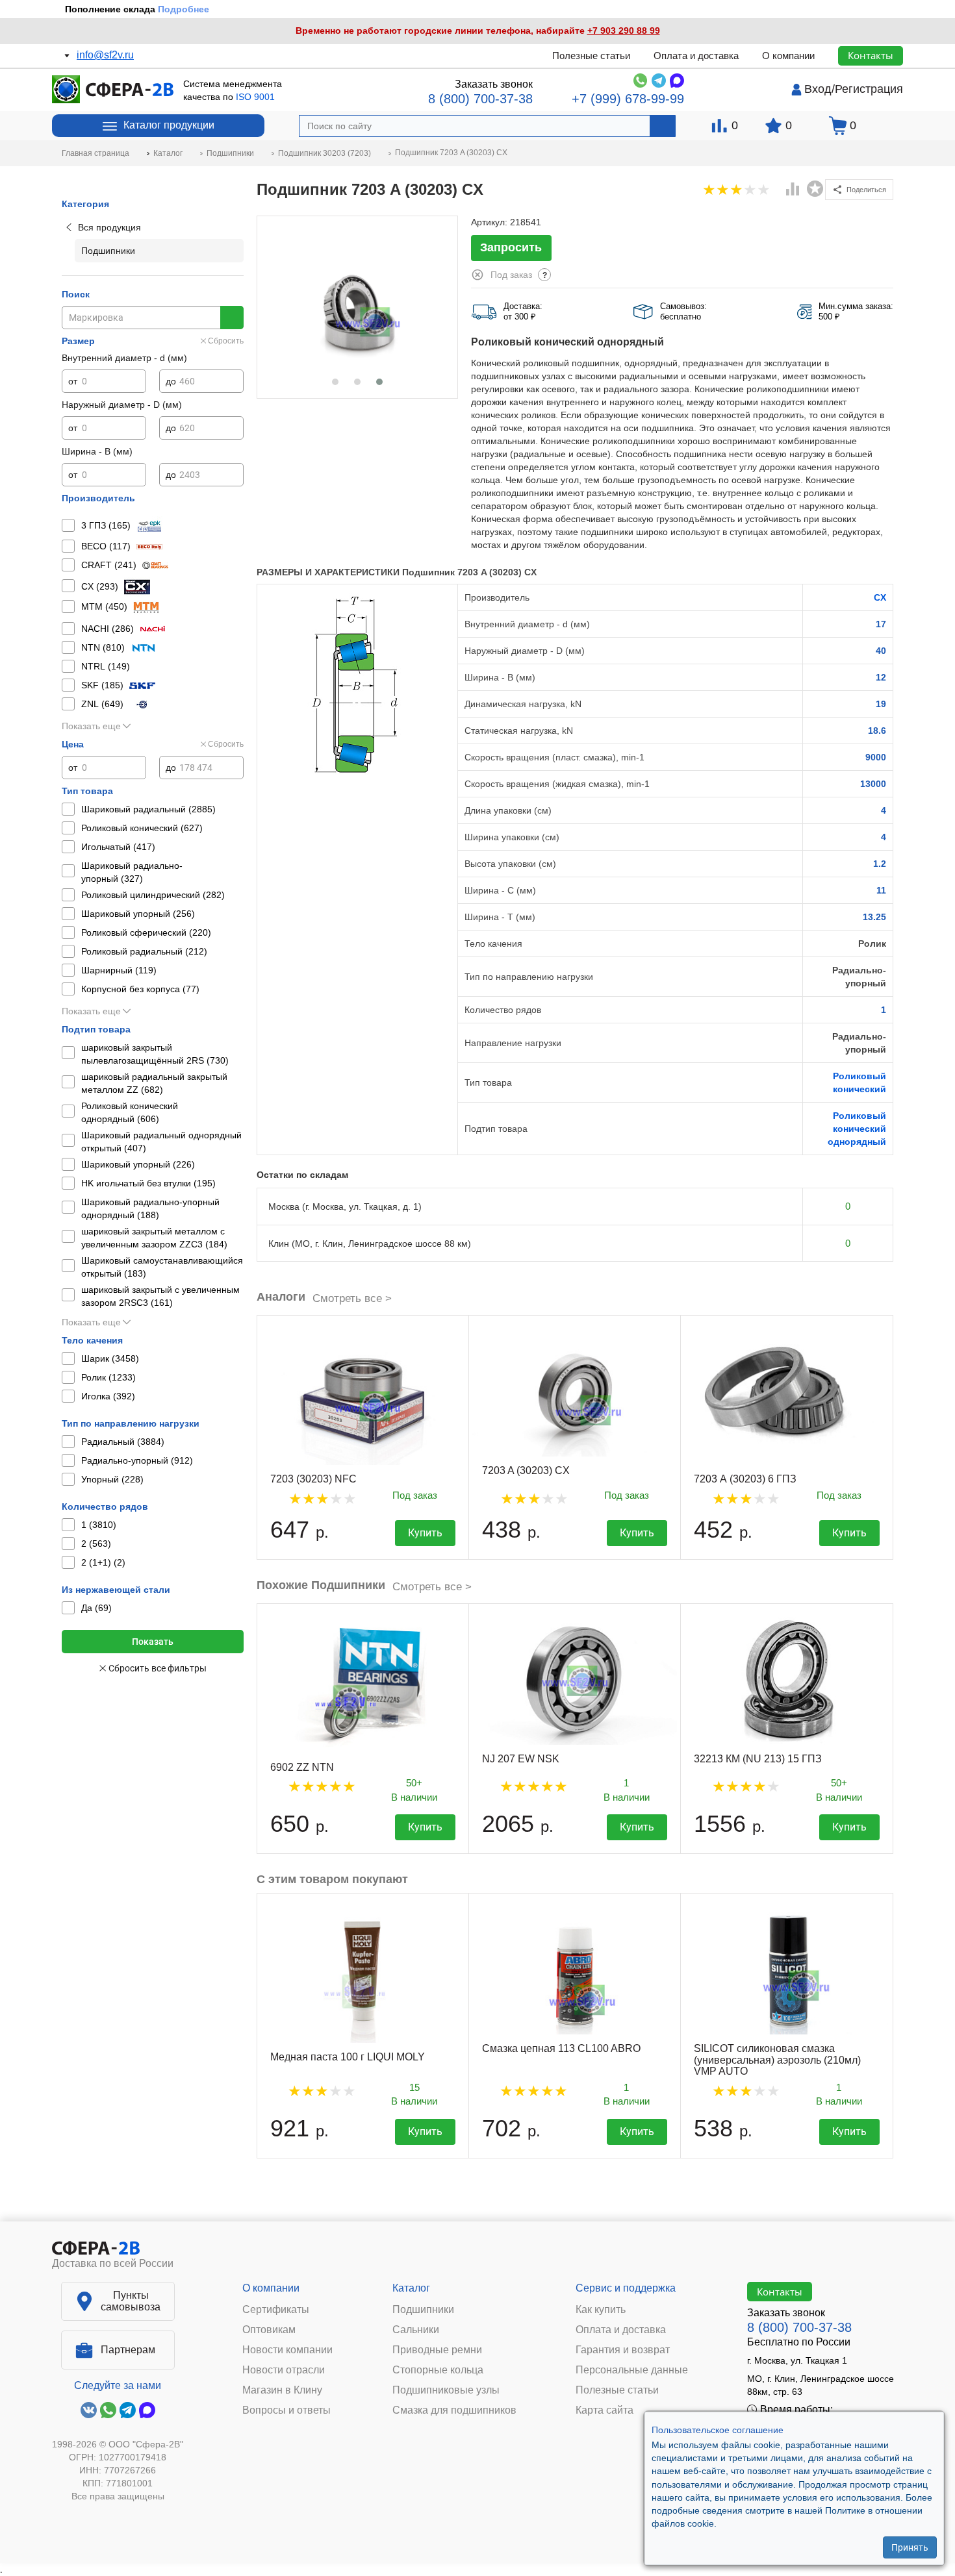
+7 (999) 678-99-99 (628, 99)
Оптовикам (269, 2330)
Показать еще (91, 726)
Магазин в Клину (282, 2390)
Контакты (871, 55)
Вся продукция (109, 227)
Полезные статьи (591, 56)
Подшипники (423, 2310)
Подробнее (184, 9)
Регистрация (869, 89)
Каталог (411, 2288)
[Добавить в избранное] (815, 189)
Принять (910, 2547)
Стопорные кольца (438, 2370)
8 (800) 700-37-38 (480, 99)
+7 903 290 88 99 (624, 31)
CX (880, 597)
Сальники (416, 2330)
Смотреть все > (352, 1298)
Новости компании (287, 2350)
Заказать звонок (494, 84)
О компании (788, 56)
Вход (818, 89)
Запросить (511, 247)
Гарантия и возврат (623, 2350)
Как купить (601, 2310)
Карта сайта (605, 2410)
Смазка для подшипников (454, 2410)
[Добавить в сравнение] (793, 190)
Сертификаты (276, 2310)
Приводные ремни (437, 2350)
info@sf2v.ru (105, 55)
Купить (425, 1533)
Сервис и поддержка (626, 2288)
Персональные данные (632, 2370)
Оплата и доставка (696, 56)
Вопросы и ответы (286, 2410)
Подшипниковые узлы (446, 2390)
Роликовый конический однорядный (857, 1129)
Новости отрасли (284, 2370)
